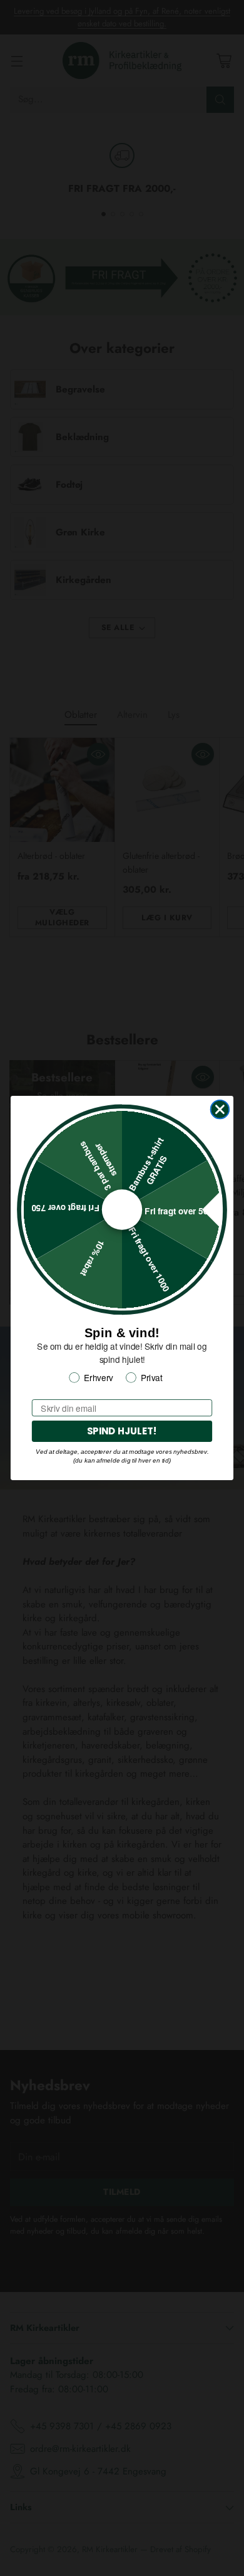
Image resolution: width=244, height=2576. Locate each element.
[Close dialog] (220, 1110)
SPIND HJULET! (122, 1431)
